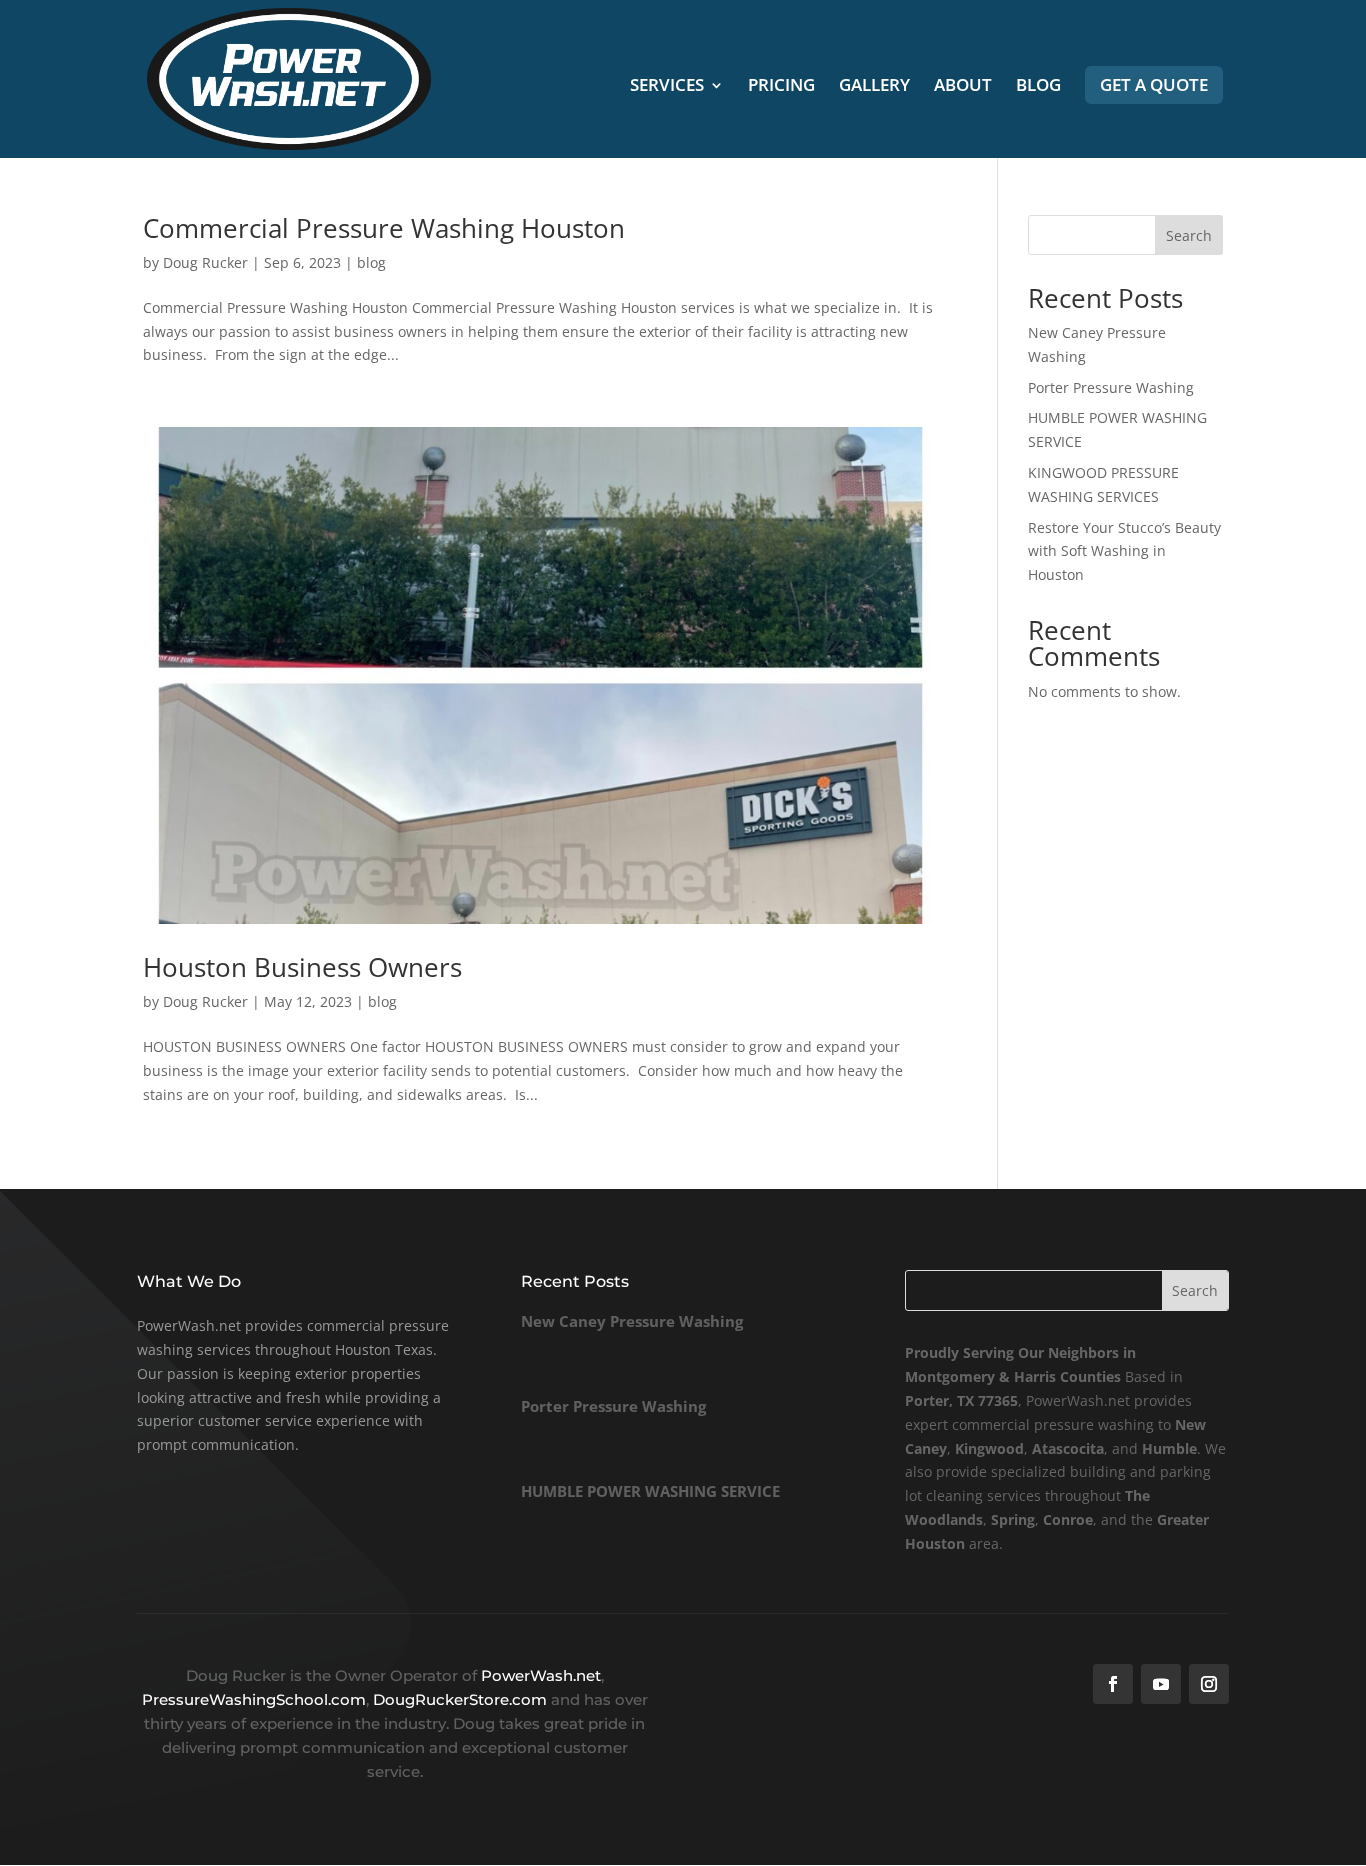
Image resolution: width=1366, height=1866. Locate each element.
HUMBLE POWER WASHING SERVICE (650, 1491)
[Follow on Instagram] (1209, 1684)
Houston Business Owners (302, 967)
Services (667, 87)
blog (371, 262)
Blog (1038, 87)
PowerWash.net (541, 1675)
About (963, 87)
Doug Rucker (205, 262)
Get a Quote (1154, 84)
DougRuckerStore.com (462, 1699)
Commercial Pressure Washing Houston (384, 228)
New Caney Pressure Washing (632, 1321)
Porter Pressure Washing (1111, 387)
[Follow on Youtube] (1161, 1684)
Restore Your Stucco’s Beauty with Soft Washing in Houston (1124, 551)
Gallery (874, 87)
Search (1189, 235)
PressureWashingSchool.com (254, 1699)
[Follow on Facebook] (1113, 1684)
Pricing (781, 87)
